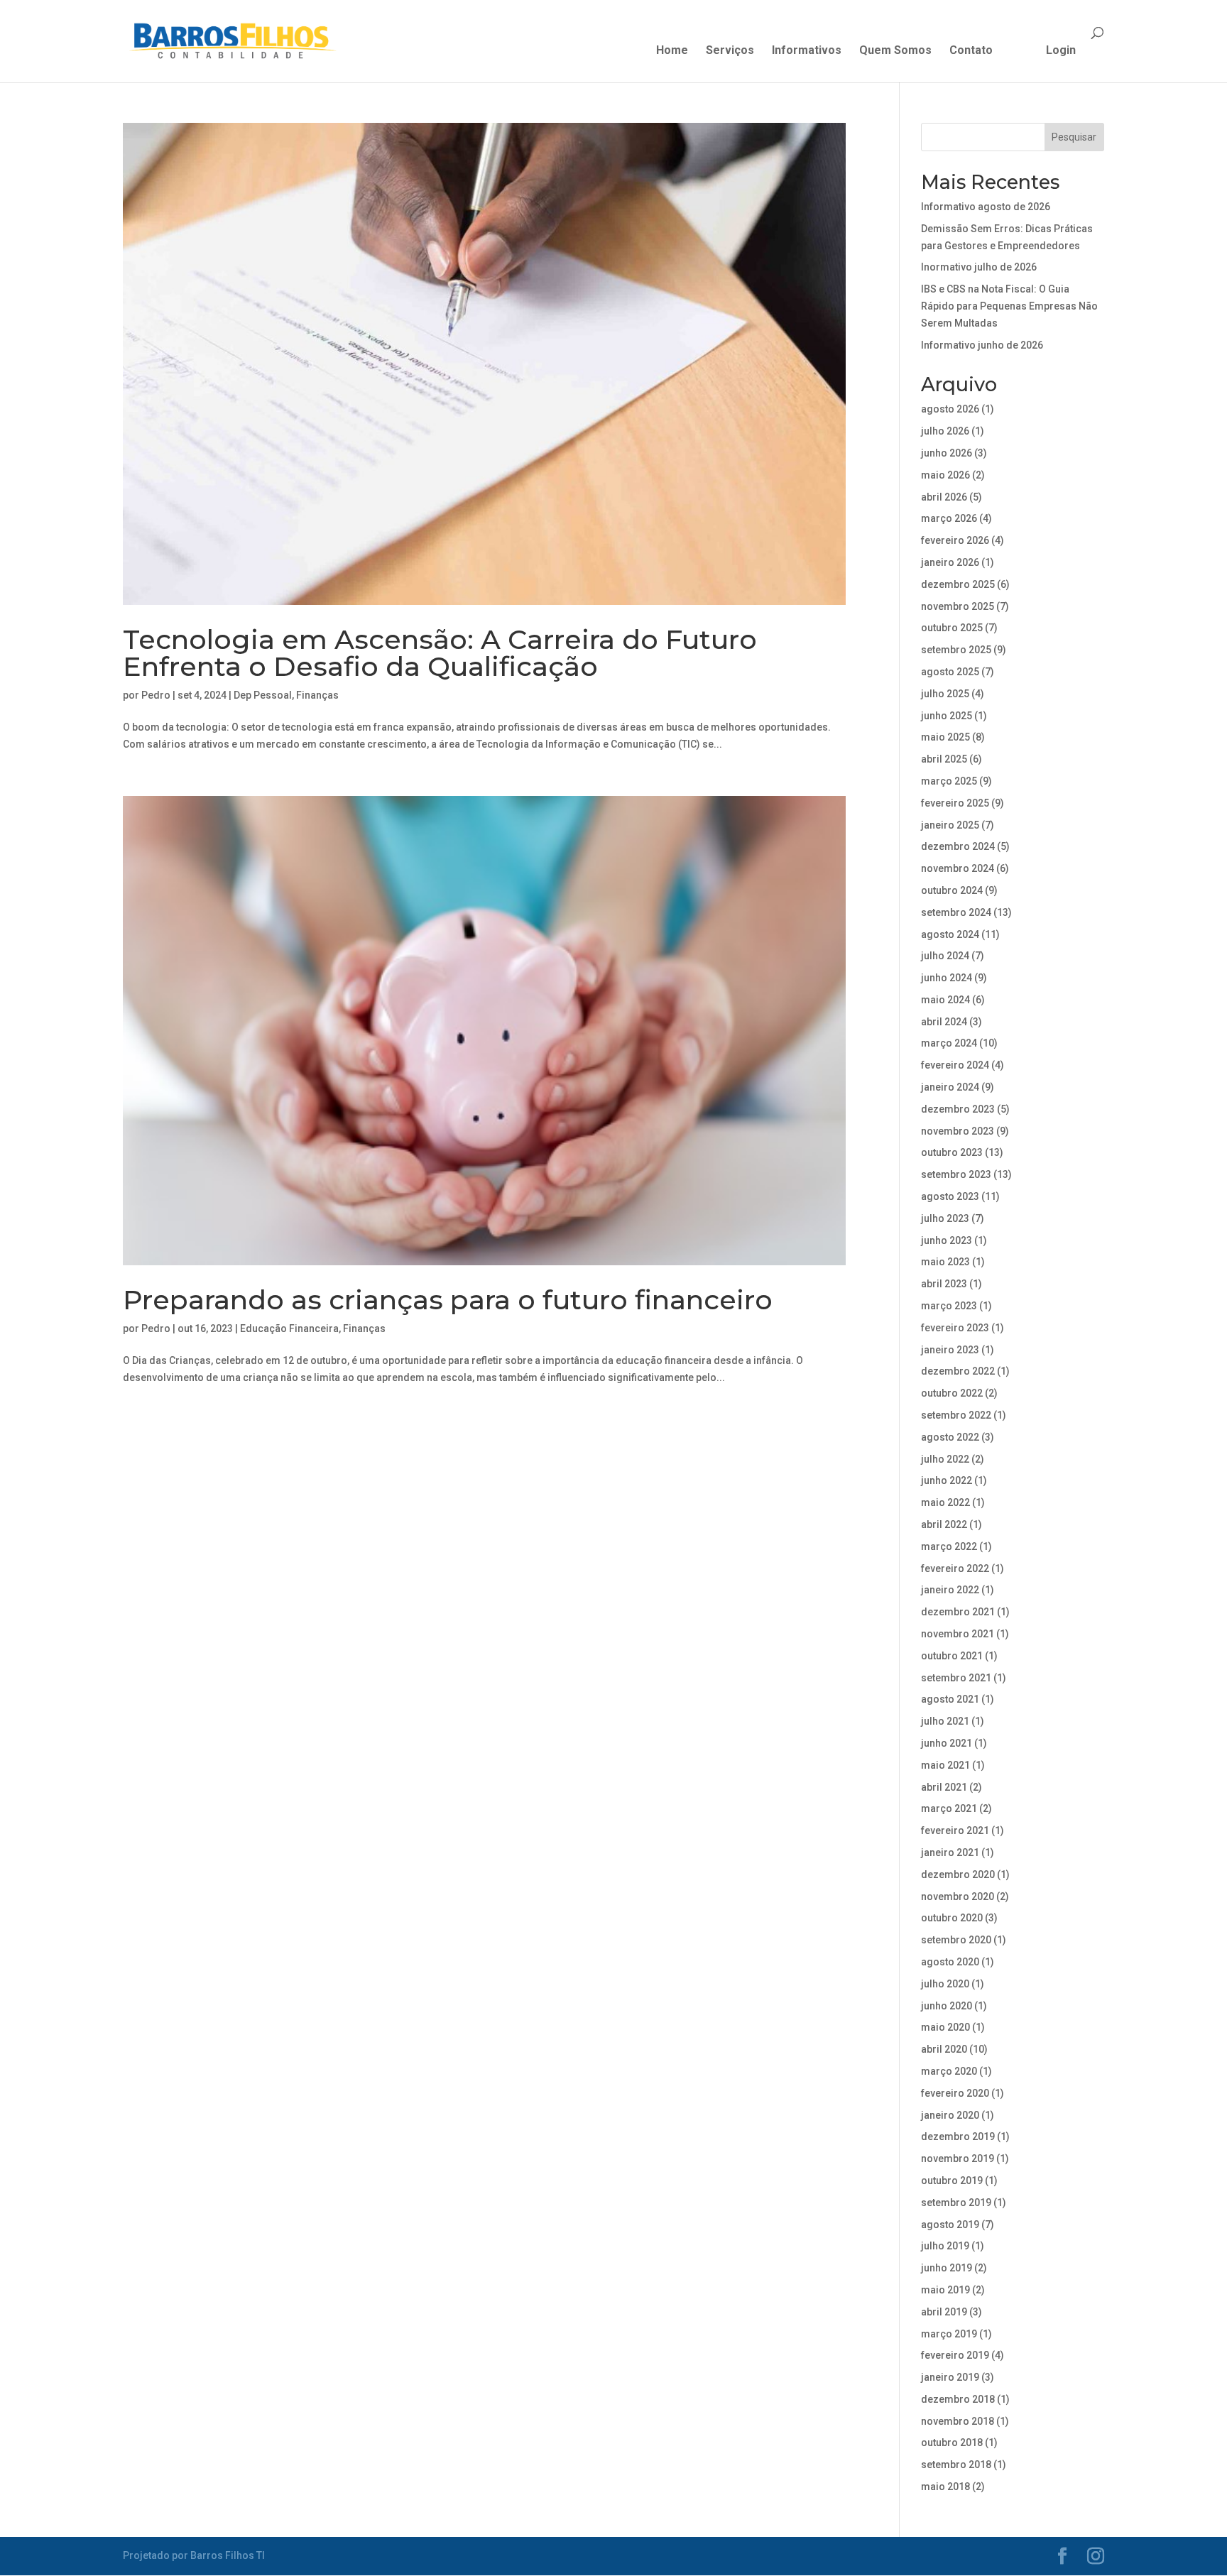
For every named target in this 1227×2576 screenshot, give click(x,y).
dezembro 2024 (958, 846)
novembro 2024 (958, 868)
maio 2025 (945, 737)
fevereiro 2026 (955, 540)
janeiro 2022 (950, 1590)
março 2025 (949, 781)
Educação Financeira (289, 1328)
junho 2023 (947, 1240)
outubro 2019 (952, 2181)
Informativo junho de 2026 (982, 345)
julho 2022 (945, 1459)
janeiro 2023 (950, 1350)
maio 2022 (945, 1502)
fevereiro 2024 (955, 1065)
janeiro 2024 (950, 1087)
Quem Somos (895, 51)
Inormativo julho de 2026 (979, 267)
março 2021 (949, 1808)
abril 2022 (944, 1524)
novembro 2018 (958, 2421)
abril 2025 (944, 759)
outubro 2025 (952, 628)
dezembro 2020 (958, 1874)
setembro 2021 (956, 1678)
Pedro (156, 695)
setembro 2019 (956, 2203)
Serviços (730, 51)
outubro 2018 (952, 2443)
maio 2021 (945, 1765)
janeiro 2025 (950, 825)
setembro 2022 (956, 1415)
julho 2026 (945, 431)
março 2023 (949, 1306)
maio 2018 (945, 2487)
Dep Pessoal (263, 695)
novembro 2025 (958, 606)
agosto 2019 (950, 2225)
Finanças (317, 695)
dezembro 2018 (958, 2399)
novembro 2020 (958, 1896)
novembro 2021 (958, 1634)
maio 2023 (945, 1262)
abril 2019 (944, 2312)
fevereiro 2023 (955, 1328)
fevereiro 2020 (955, 2093)
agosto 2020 (950, 1962)
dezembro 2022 (958, 1371)
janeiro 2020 (950, 2115)
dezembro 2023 (958, 1109)
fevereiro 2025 (955, 803)
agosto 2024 (950, 934)
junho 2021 (947, 1743)
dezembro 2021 (958, 1612)
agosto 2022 (950, 1437)
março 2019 (949, 2334)
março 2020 (949, 2071)
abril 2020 (944, 2049)
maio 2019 (945, 2290)
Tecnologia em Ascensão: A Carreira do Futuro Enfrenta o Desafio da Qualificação (440, 653)
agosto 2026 (950, 409)
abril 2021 (944, 1787)
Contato (971, 51)
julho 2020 (945, 1984)
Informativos (807, 51)
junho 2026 (947, 453)
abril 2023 (944, 1284)
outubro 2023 (952, 1152)
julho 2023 (945, 1218)
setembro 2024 (956, 912)
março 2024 (949, 1043)
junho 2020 (947, 2006)
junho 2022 (947, 1480)
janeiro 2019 (950, 2377)
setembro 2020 (956, 1940)
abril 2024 (944, 1022)
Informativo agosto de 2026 (986, 207)
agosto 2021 (950, 1699)
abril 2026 (944, 497)
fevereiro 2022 (955, 1568)
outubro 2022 (952, 1393)
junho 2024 (947, 978)
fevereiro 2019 (955, 2355)
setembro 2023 (956, 1174)
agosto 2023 (950, 1196)
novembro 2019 (958, 2159)
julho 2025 (945, 694)
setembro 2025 (956, 650)
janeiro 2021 (950, 1852)
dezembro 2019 (958, 2136)
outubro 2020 (952, 1918)
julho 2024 (945, 956)
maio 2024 (945, 1000)
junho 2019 (947, 2268)
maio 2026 (945, 475)
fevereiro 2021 (955, 1830)
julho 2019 (945, 2246)
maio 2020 (945, 2027)
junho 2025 (947, 716)
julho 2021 (945, 1721)
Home (672, 51)
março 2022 (949, 1546)
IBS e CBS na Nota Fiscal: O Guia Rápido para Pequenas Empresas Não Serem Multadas (1009, 306)
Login (1061, 51)
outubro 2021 (952, 1656)
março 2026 (949, 518)
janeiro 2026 (950, 562)
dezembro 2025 (958, 584)
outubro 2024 (952, 890)
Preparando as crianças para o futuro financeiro (448, 1300)
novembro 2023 (958, 1131)
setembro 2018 (956, 2465)
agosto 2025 (950, 672)
